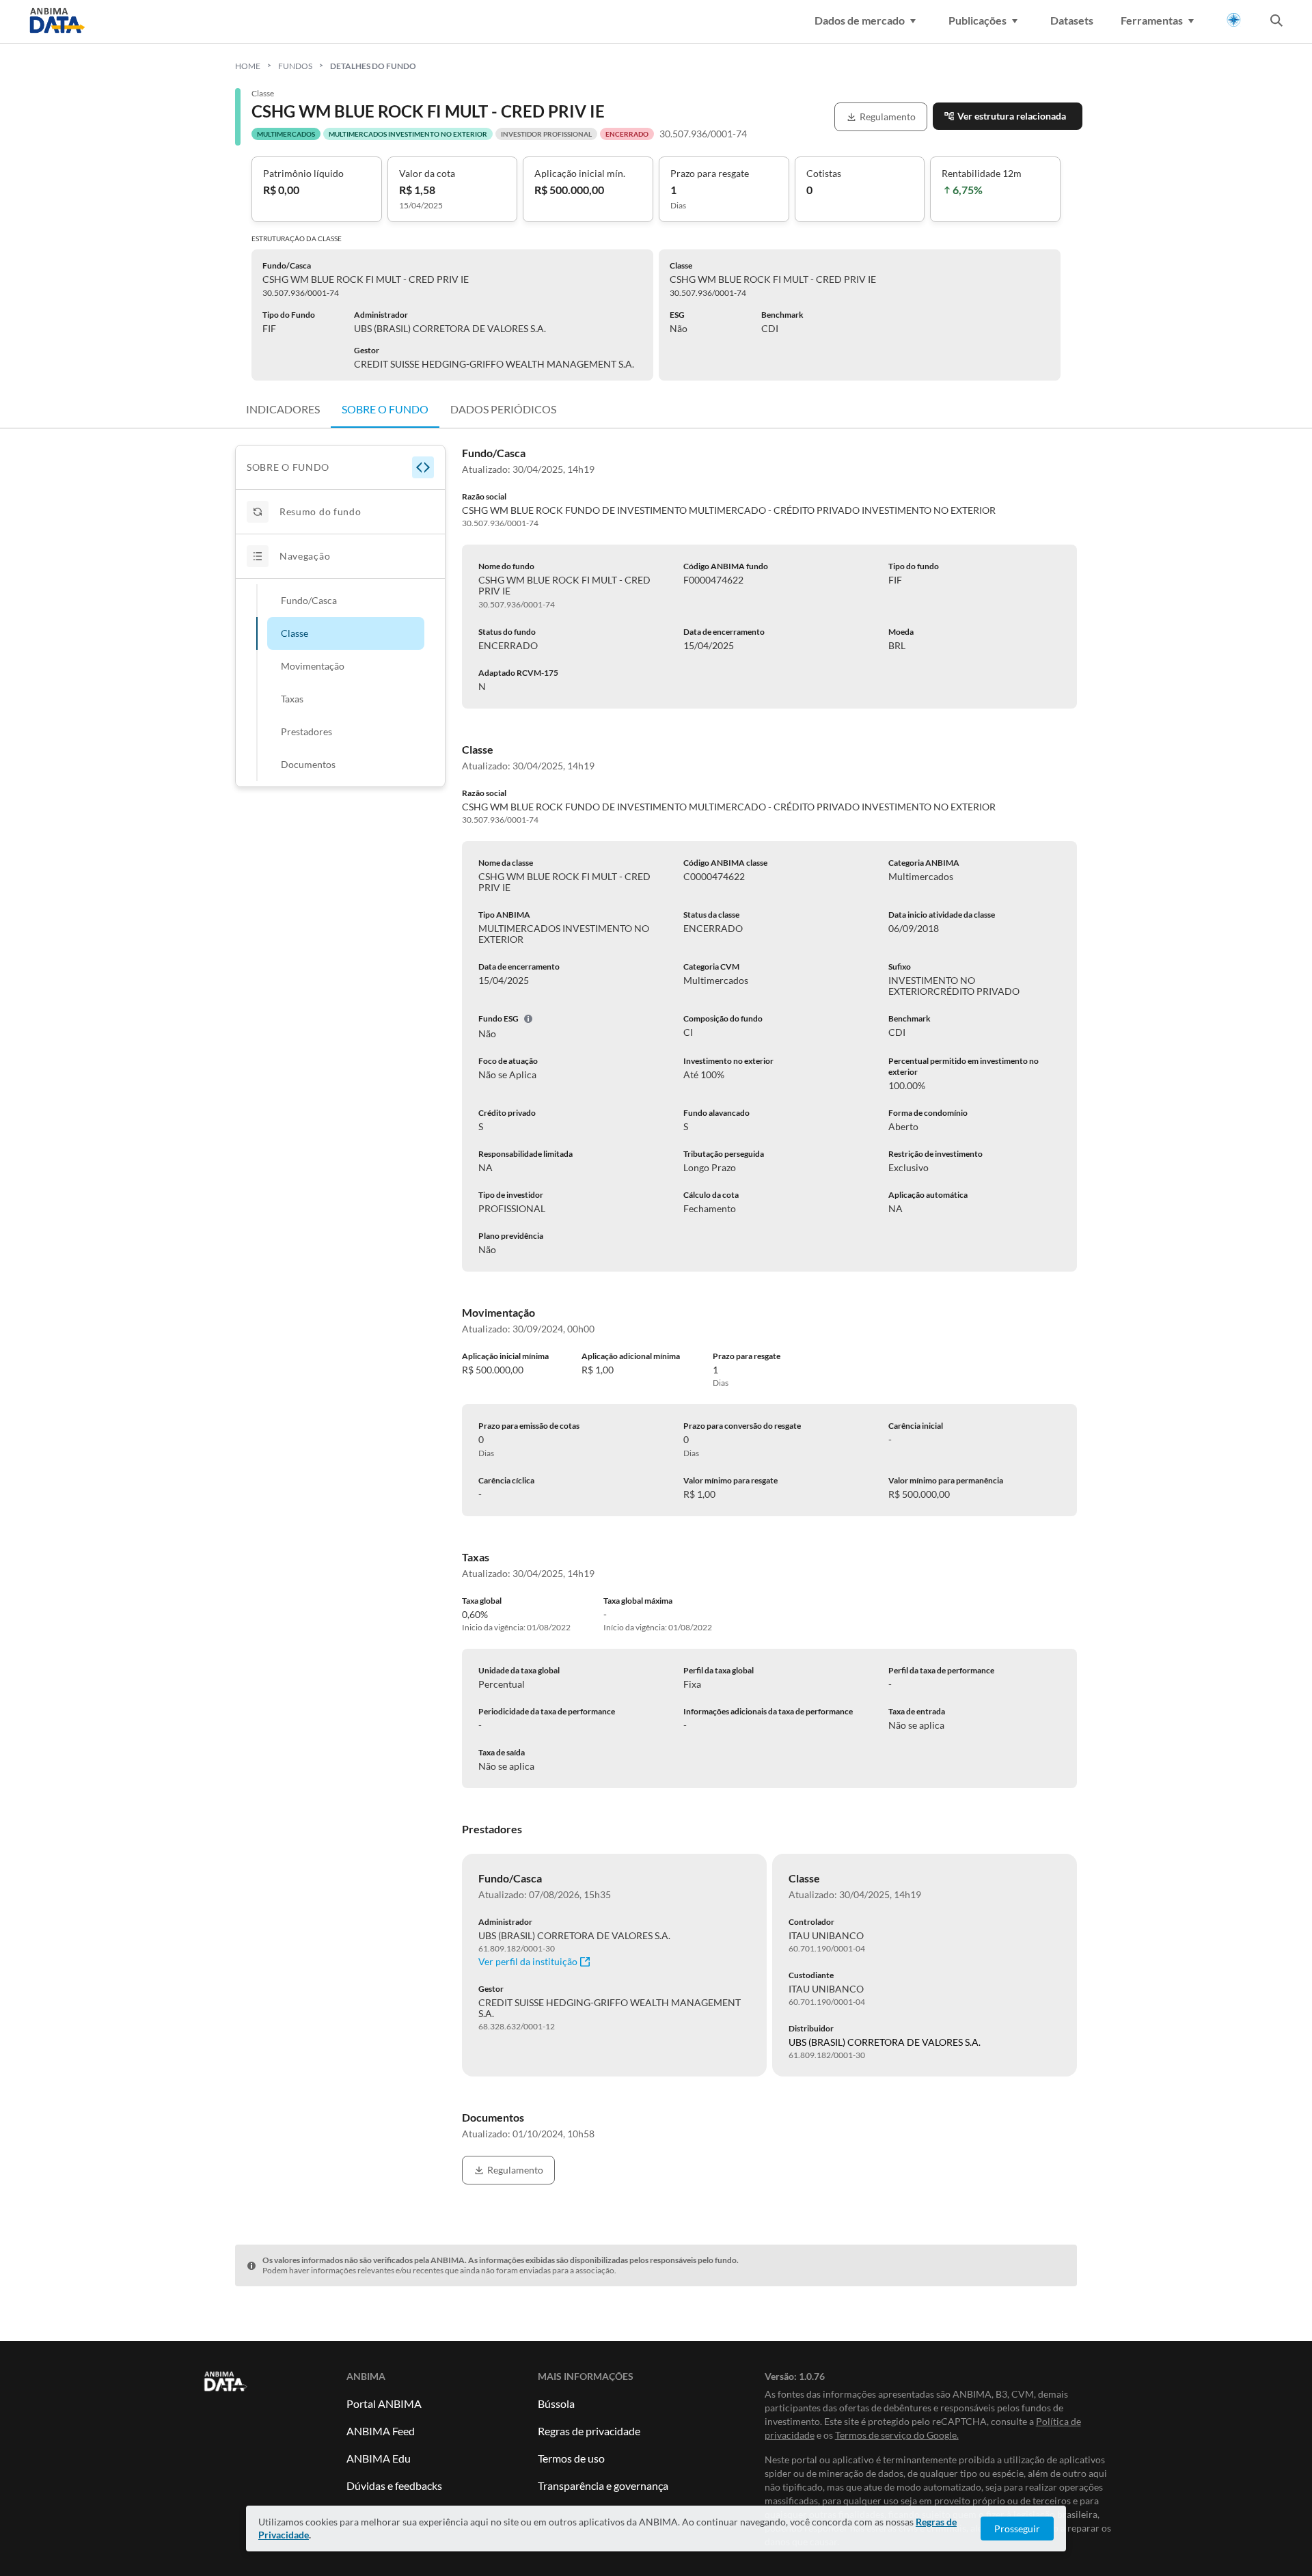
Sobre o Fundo (385, 409)
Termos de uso (571, 2458)
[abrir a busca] (1276, 22)
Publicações (978, 20)
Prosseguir (1017, 2529)
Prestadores (306, 731)
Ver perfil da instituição (528, 1962)
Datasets (1072, 20)
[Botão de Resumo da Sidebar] (258, 512)
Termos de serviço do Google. (897, 2435)
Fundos (295, 66)
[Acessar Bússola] (1234, 20)
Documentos (308, 764)
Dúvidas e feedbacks (394, 2485)
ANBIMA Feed (381, 2431)
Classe (295, 633)
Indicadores (283, 409)
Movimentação (313, 666)
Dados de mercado (860, 20)
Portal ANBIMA (384, 2403)
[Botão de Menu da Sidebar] (423, 467)
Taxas (292, 699)
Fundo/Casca (309, 600)
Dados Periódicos (503, 409)
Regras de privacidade (589, 2431)
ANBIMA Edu (379, 2458)
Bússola (556, 2403)
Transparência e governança (603, 2485)
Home (248, 66)
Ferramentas (1152, 20)
